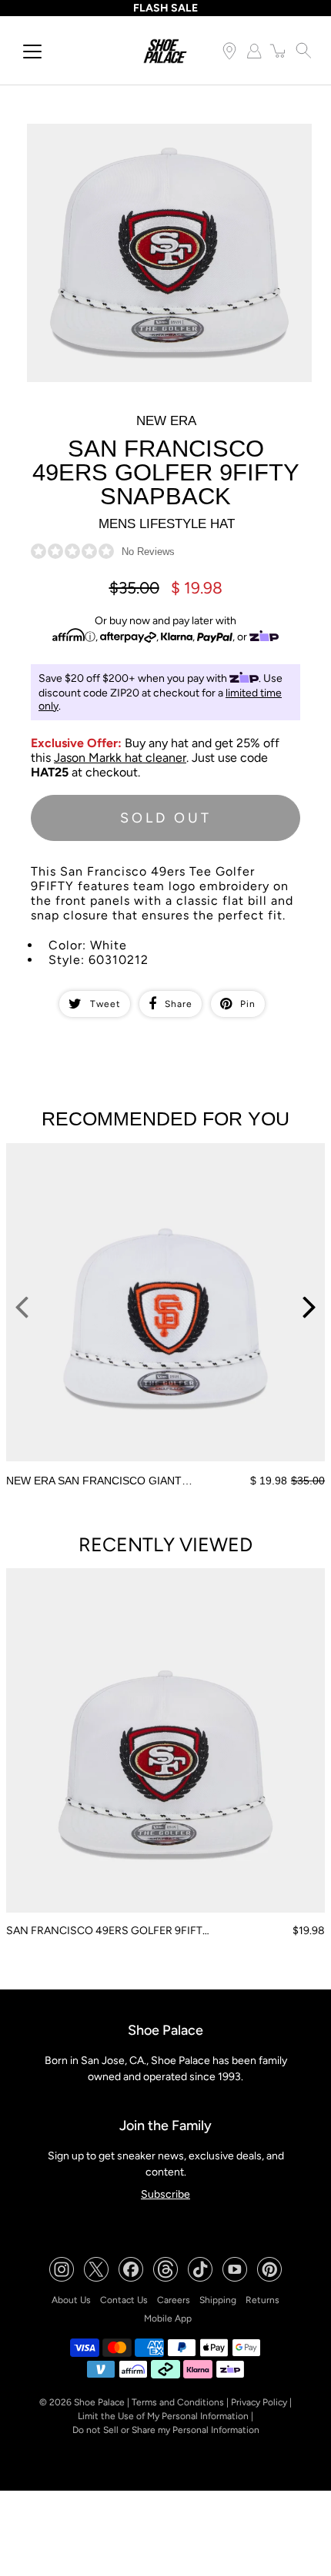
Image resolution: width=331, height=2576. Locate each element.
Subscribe (165, 2194)
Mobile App (168, 2318)
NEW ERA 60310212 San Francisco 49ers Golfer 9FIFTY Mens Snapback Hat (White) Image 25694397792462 (161, 137)
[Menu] (32, 52)
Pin (248, 1004)
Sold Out (166, 818)
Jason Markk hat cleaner (120, 758)
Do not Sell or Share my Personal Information (166, 2430)
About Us (71, 2300)
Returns (262, 2300)
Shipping (218, 2300)
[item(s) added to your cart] (279, 51)
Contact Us (124, 2300)
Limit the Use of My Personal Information (163, 2416)
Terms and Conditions (178, 2402)
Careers (174, 2300)
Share (179, 1004)
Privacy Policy (259, 2402)
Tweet (105, 1004)
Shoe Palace (99, 2402)
